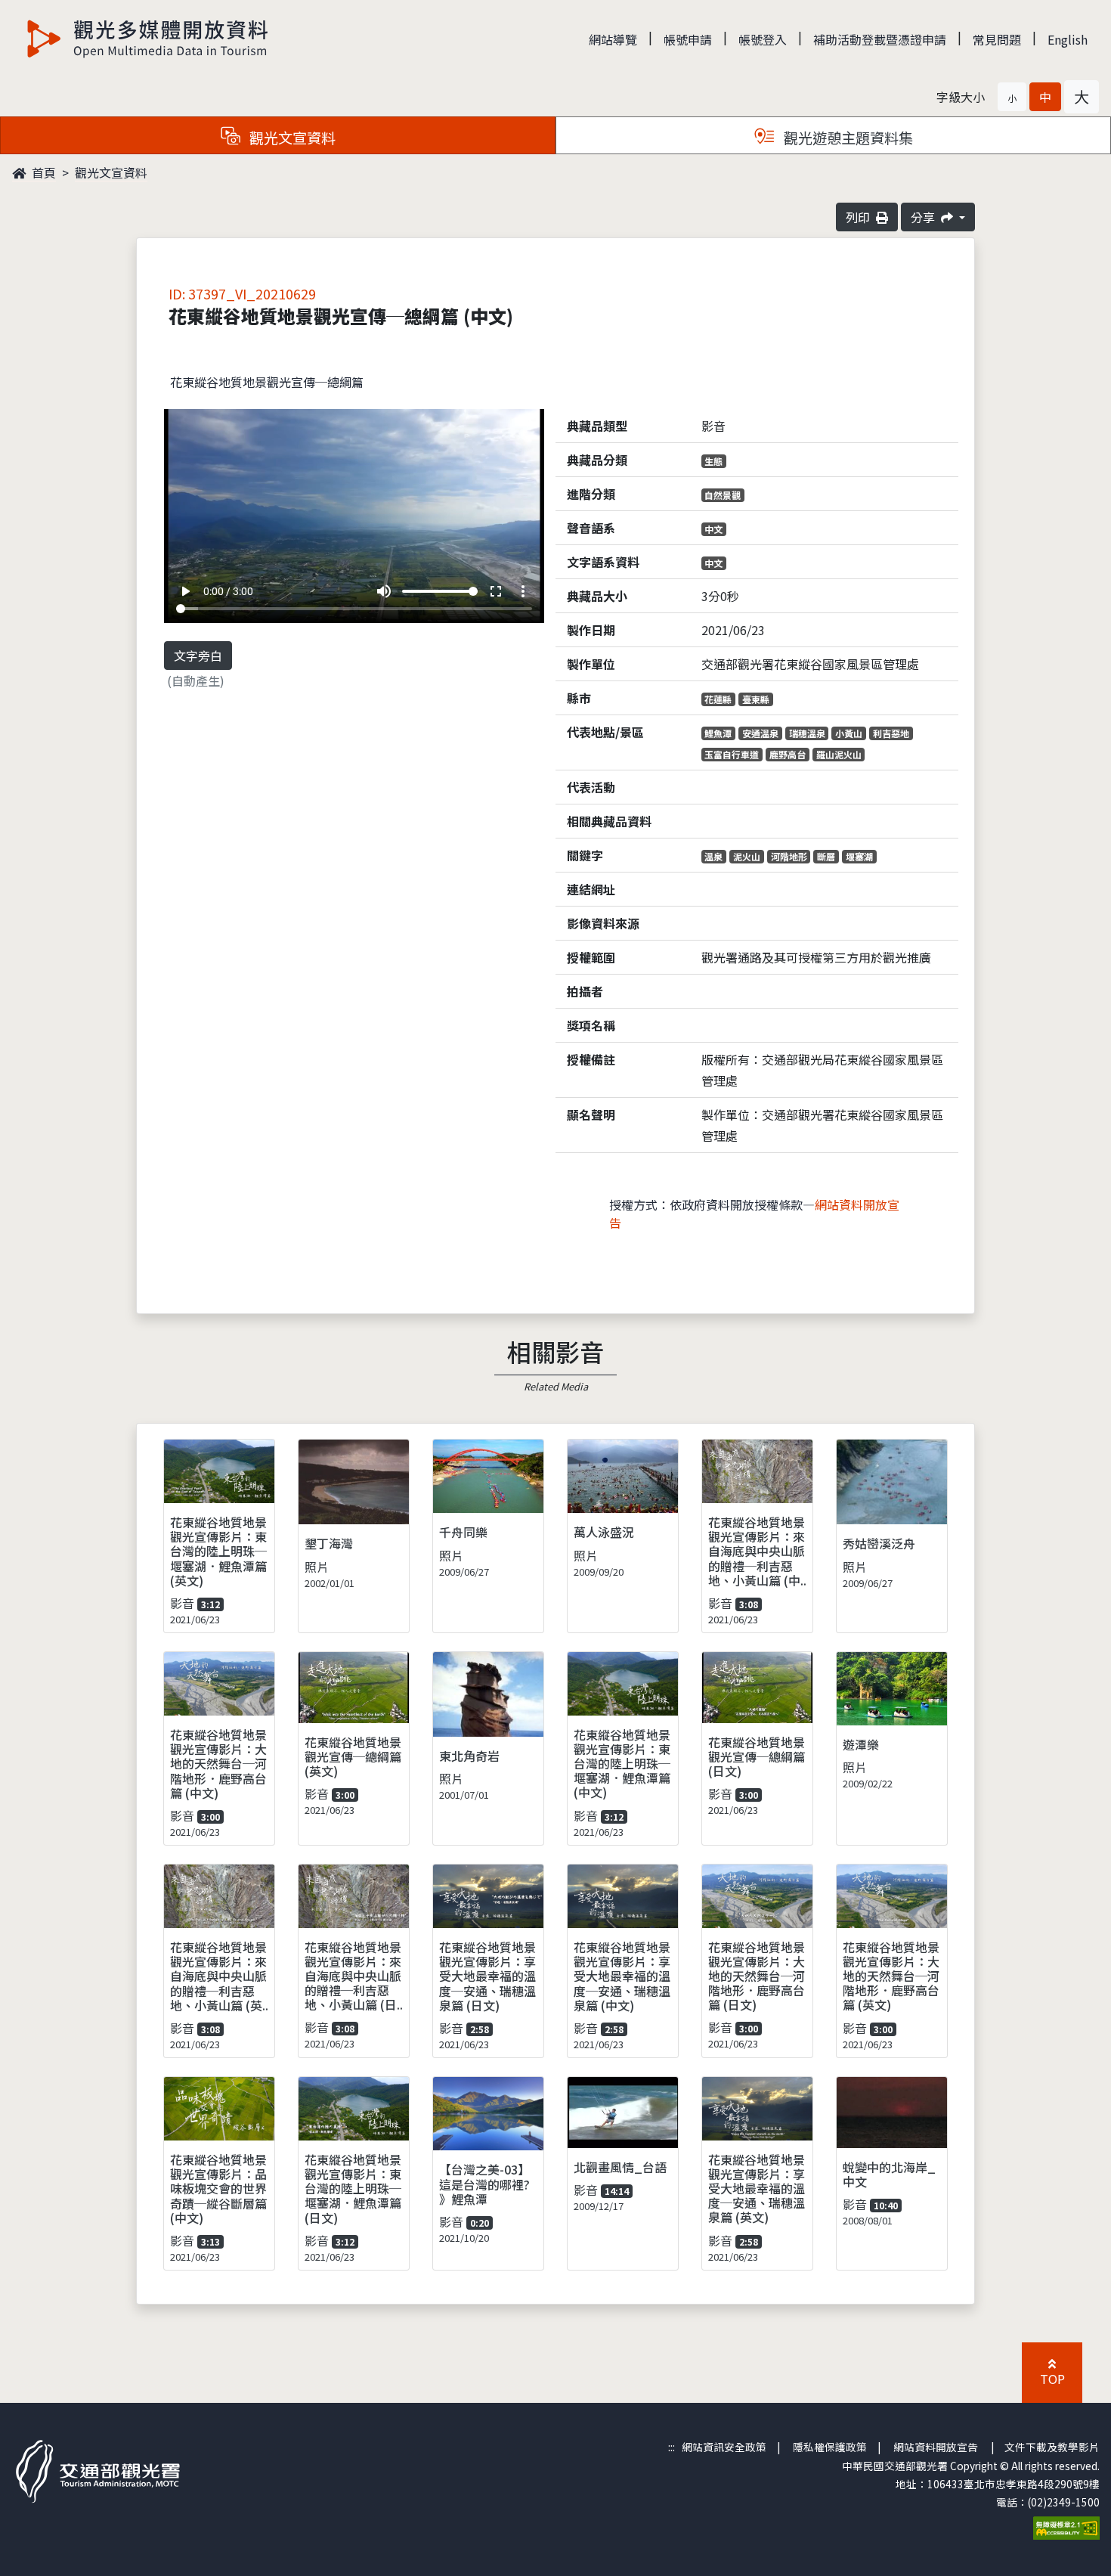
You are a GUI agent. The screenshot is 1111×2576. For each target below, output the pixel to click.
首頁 (42, 172)
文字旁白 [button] (198, 656)
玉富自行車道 (732, 754)
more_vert (523, 591)
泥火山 (747, 856)
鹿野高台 (788, 754)
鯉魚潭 (718, 733)
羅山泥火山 (839, 754)
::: (672, 2447)
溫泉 (713, 856)
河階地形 (789, 856)
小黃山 (849, 733)
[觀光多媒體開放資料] (148, 39)
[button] (1012, 97)
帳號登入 (763, 39)
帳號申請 (688, 39)
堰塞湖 (859, 856)
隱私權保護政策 (830, 2447)
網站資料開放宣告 (936, 2447)
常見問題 (997, 39)
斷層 (826, 856)
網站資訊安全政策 (724, 2447)
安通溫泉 (760, 733)
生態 (713, 461)
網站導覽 (613, 39)
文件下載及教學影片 (1052, 2447)
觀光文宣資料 (111, 172)
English (1068, 39)
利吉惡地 (891, 733)
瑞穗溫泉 (807, 733)
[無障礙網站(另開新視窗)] (1066, 2526)
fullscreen (496, 591)
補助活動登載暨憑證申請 (880, 39)
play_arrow (185, 591)
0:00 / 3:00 (228, 591)
